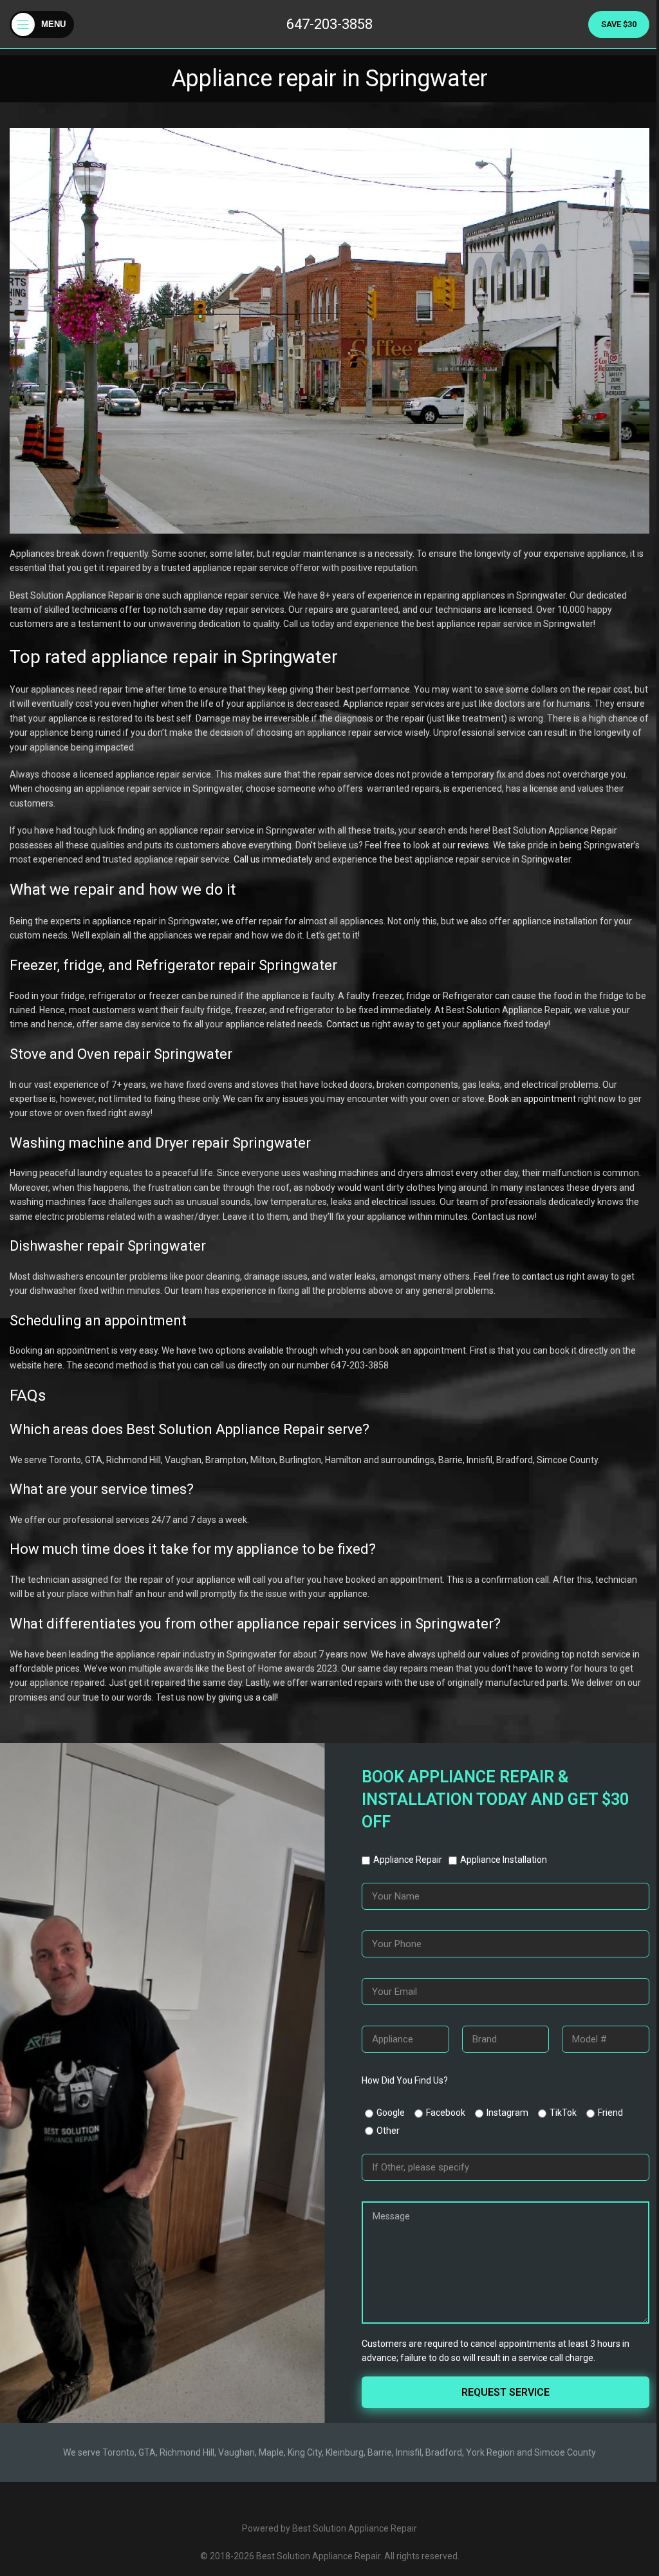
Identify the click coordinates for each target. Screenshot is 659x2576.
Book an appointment (532, 1099)
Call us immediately (273, 859)
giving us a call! (248, 1697)
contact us (543, 1276)
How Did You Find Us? (405, 2080)
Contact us (348, 1024)
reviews (473, 845)
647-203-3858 (329, 24)
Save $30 (619, 24)
